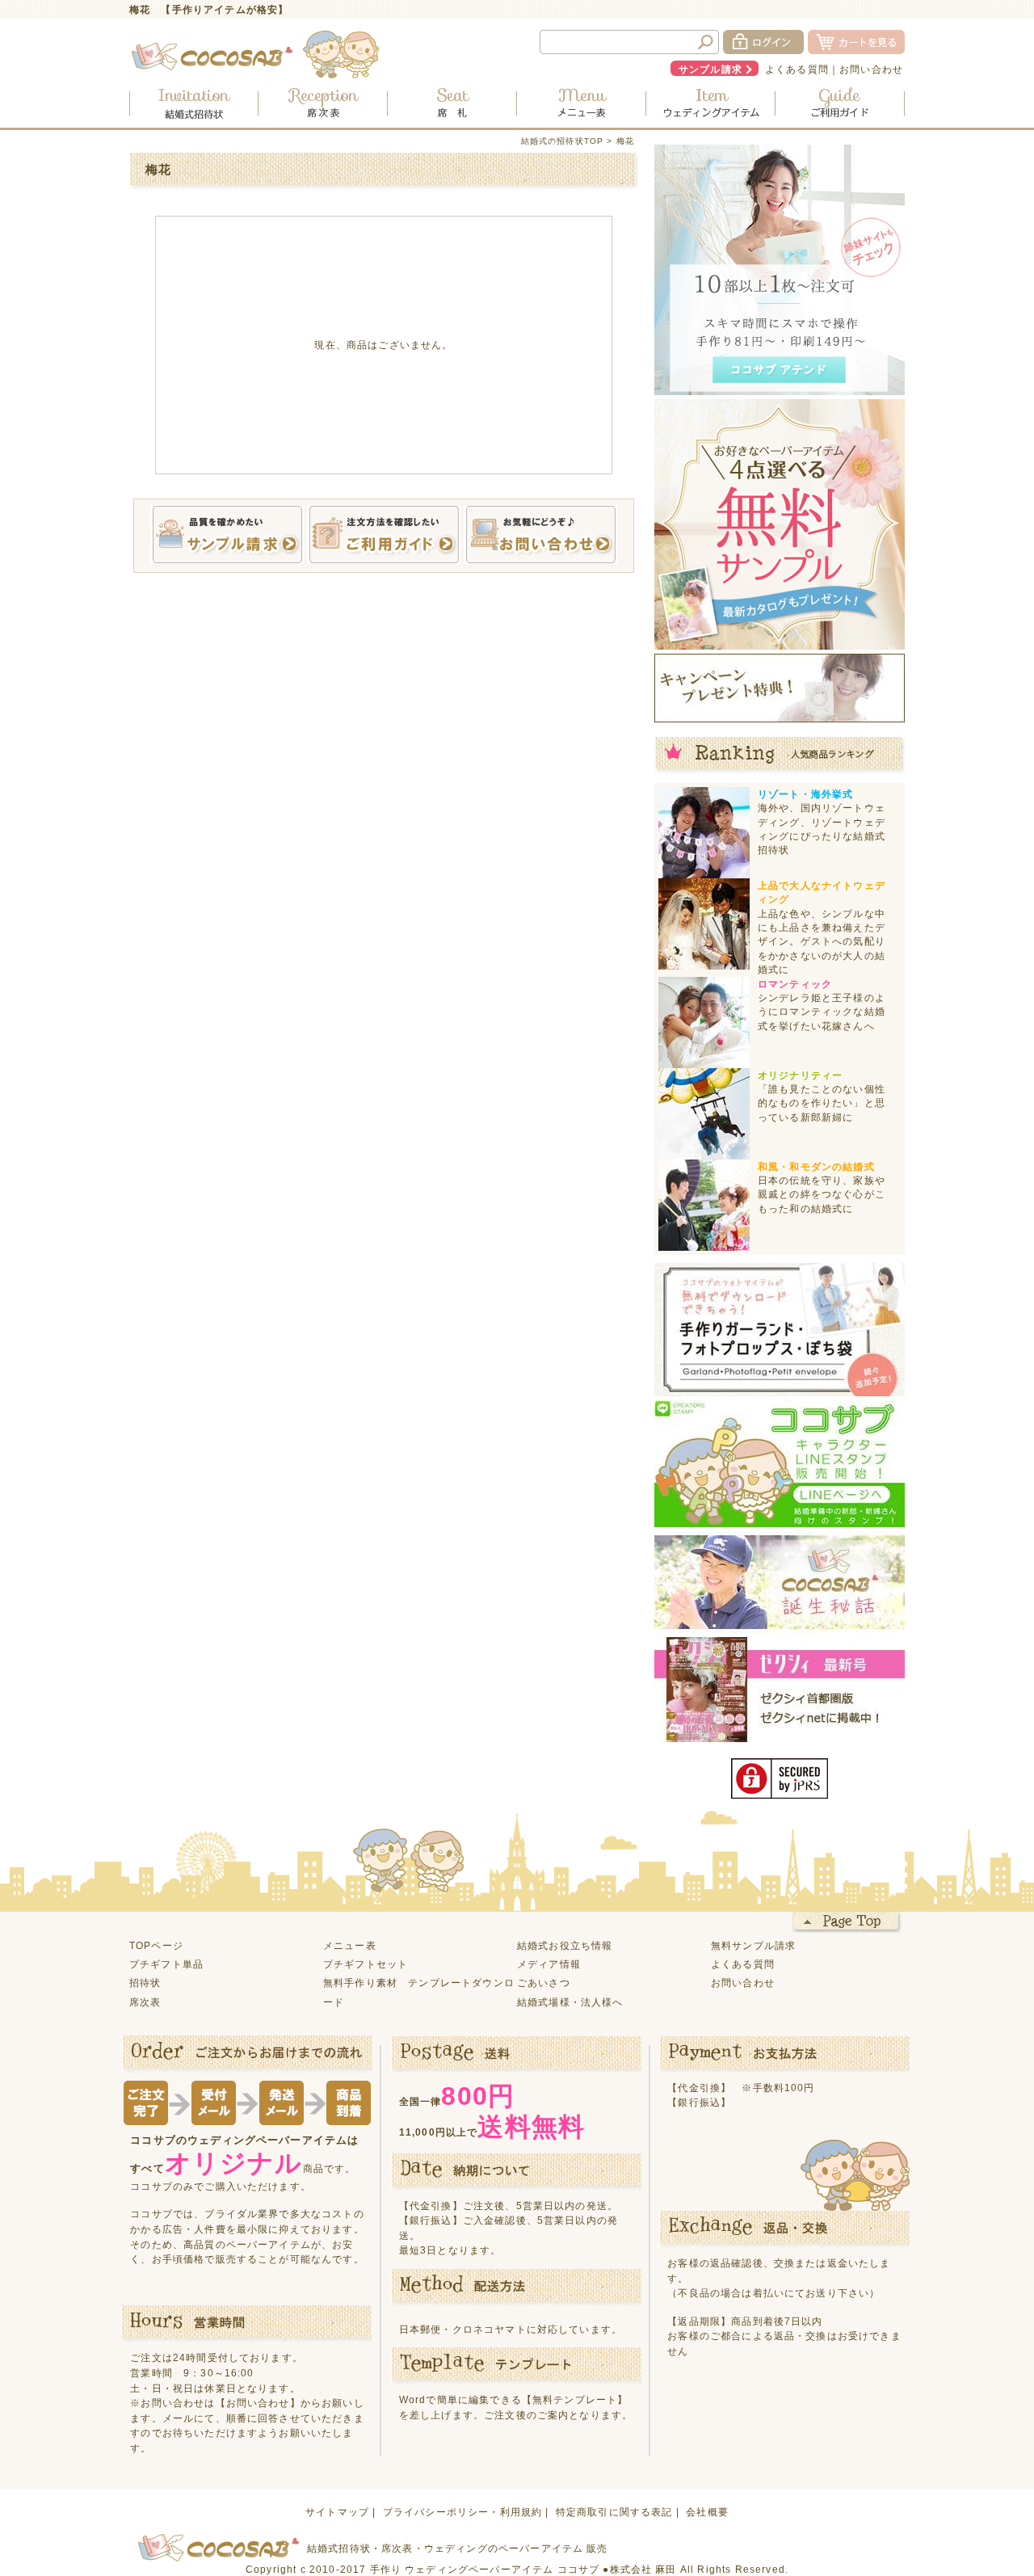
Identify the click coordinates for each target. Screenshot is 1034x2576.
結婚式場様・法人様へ (570, 2002)
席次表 (145, 2002)
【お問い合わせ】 (258, 2403)
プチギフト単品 (166, 1964)
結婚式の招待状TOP (563, 141)
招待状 (145, 1983)
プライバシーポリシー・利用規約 (462, 2512)
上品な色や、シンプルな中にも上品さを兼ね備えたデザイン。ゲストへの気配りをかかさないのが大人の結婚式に (822, 942)
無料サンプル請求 (753, 1945)
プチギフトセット (366, 1964)
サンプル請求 (710, 69)
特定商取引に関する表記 (614, 2512)
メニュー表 (350, 1945)
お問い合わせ (871, 69)
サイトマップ (337, 2512)
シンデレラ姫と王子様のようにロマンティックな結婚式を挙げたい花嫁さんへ (822, 1012)
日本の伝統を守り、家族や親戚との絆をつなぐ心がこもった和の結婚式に (822, 1194)
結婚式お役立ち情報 (565, 1945)
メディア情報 (549, 1964)
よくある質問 (797, 69)
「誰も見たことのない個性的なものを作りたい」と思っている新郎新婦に (822, 1103)
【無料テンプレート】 (575, 2399)
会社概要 (707, 2512)
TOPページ (156, 1945)
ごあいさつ (544, 1983)
